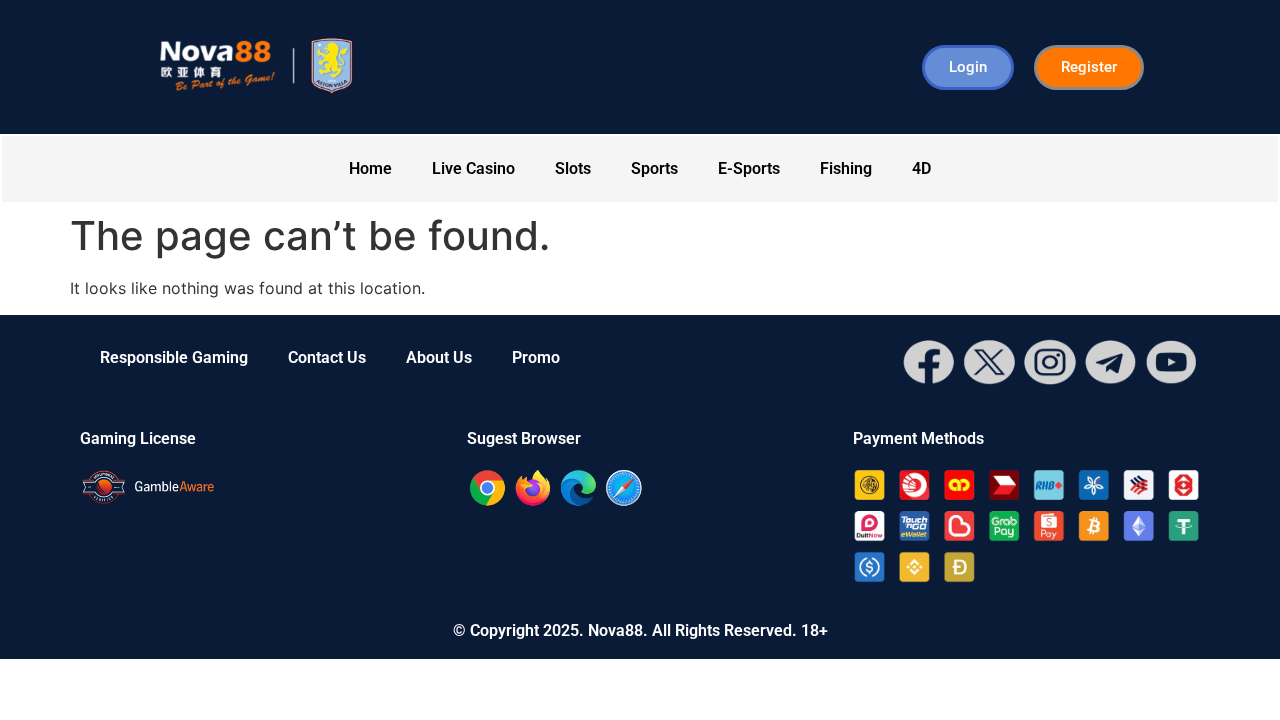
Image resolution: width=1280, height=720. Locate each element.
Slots (573, 168)
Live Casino (473, 168)
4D (921, 168)
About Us (439, 357)
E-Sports (749, 168)
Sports (654, 168)
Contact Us (327, 357)
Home (370, 168)
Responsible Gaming (174, 357)
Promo (536, 357)
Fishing (846, 168)
